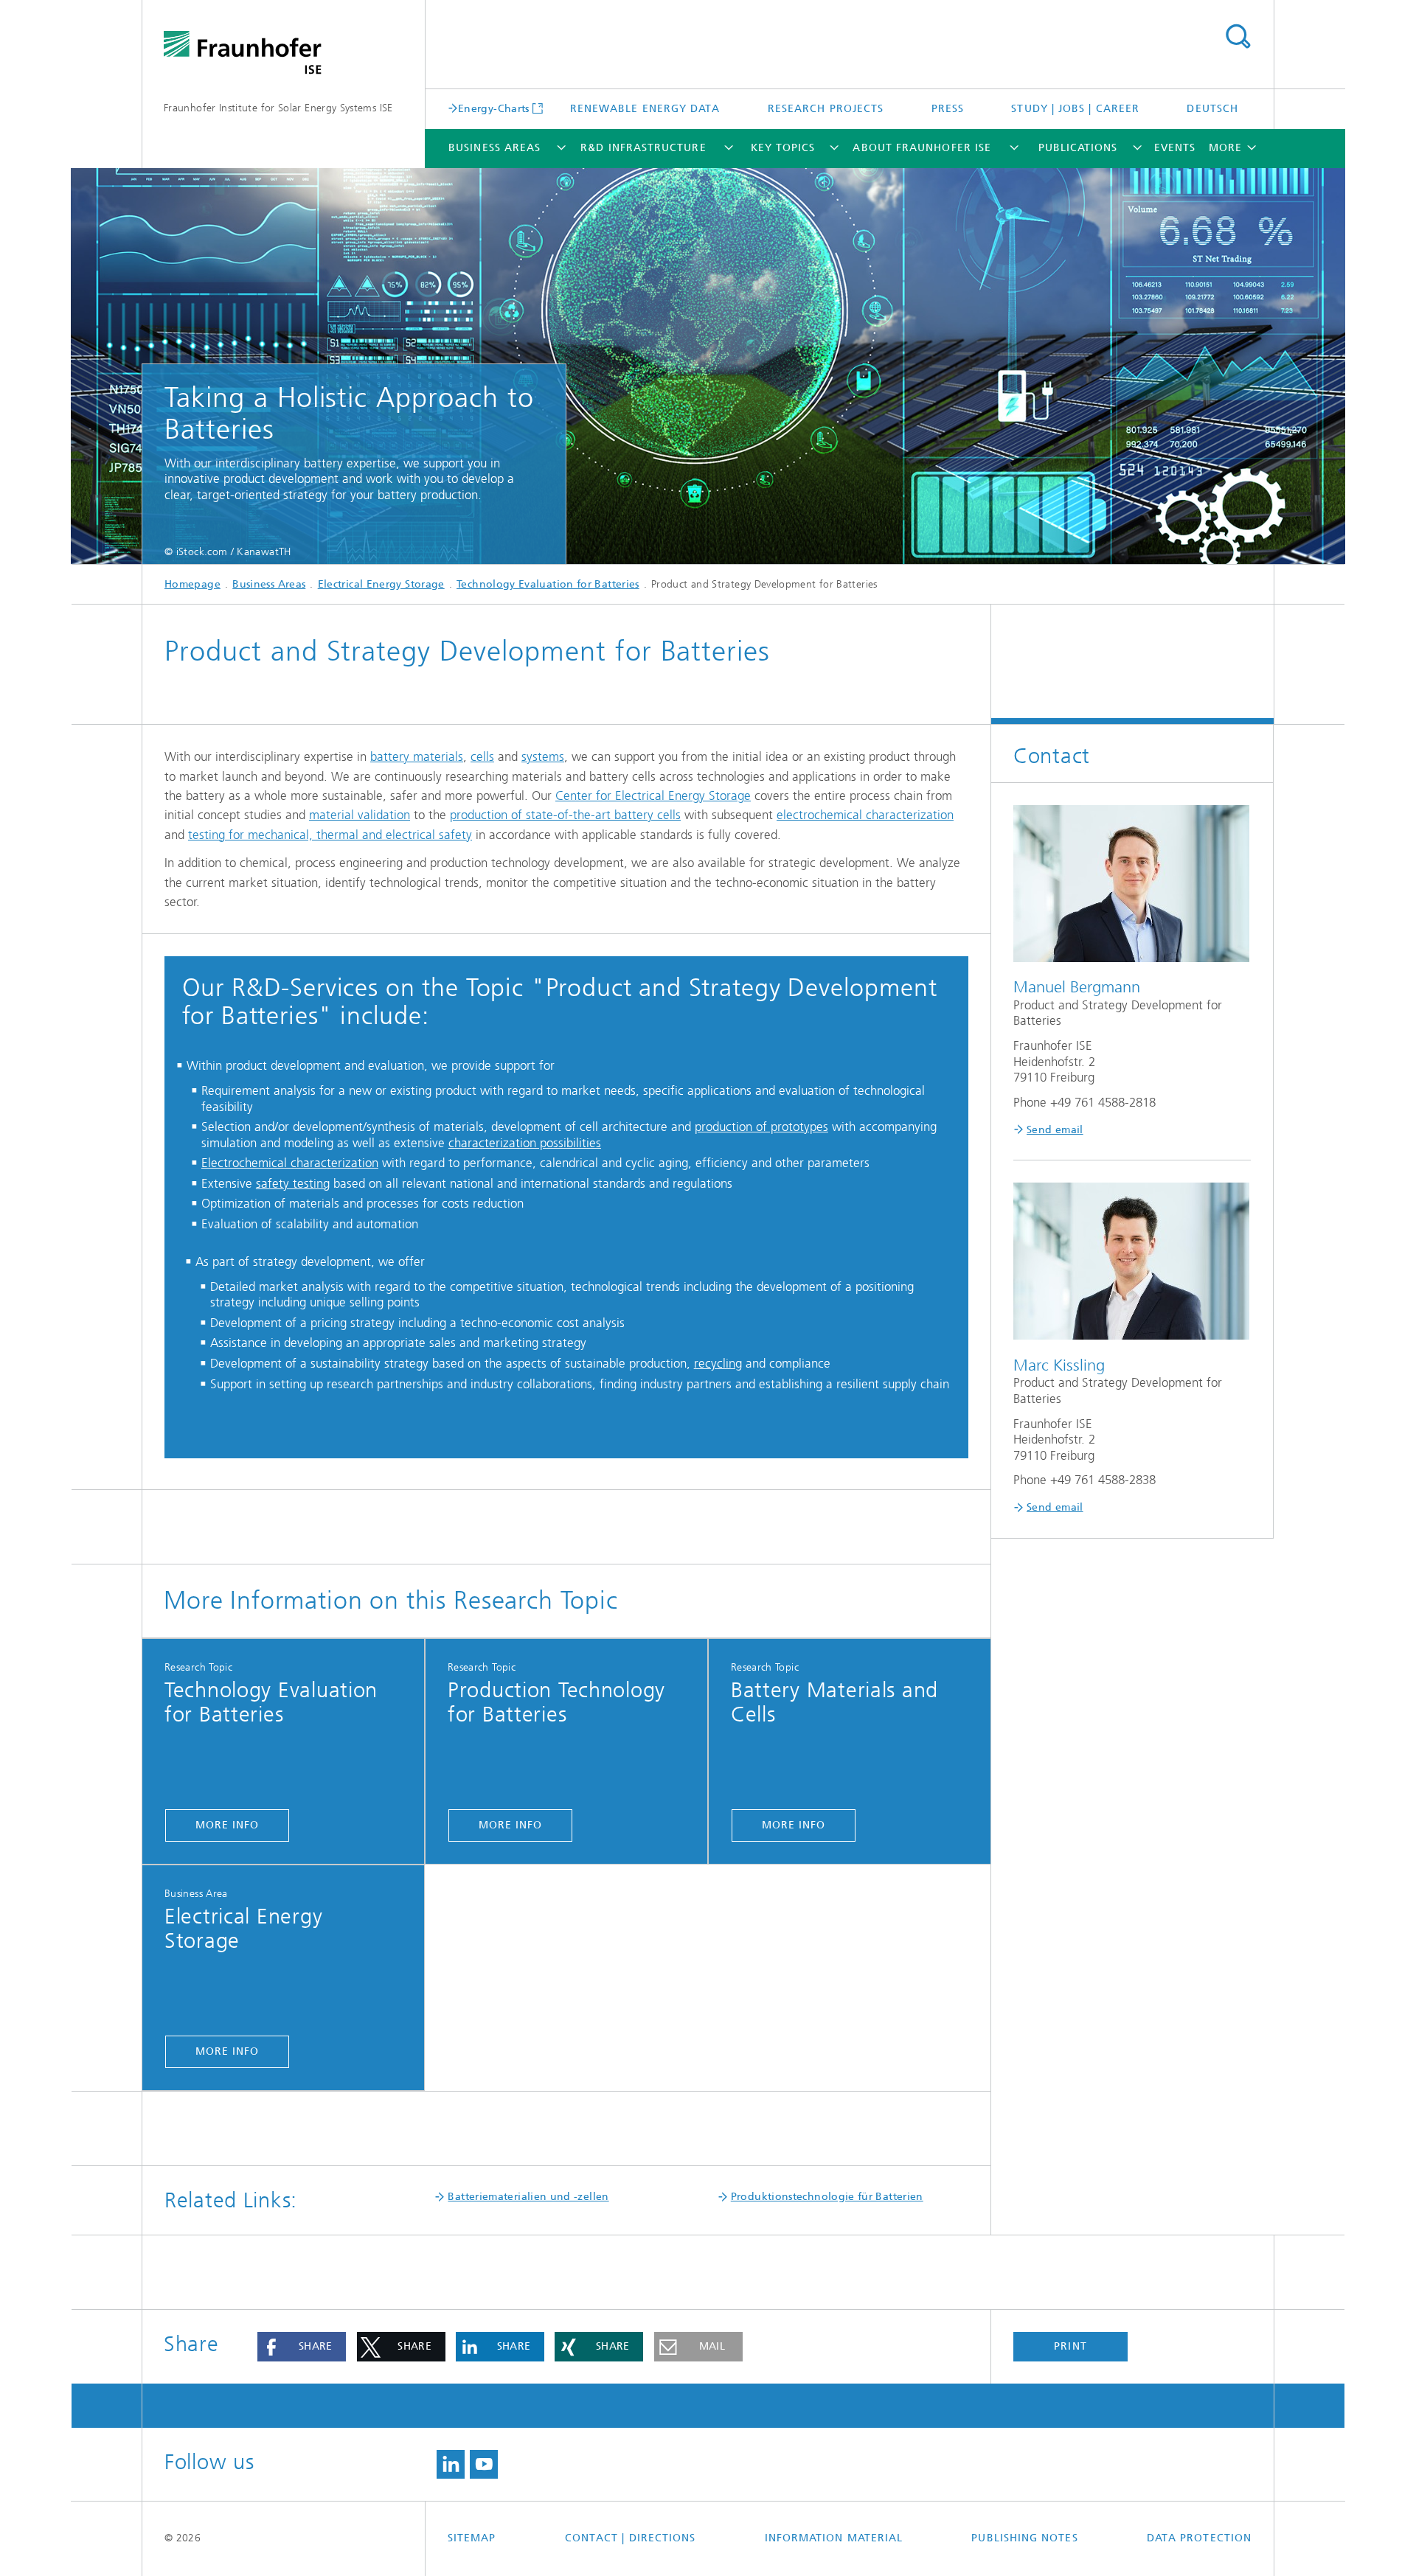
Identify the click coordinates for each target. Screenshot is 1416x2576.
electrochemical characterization (865, 815)
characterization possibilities (525, 1143)
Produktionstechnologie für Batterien (827, 2197)
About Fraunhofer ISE (922, 148)
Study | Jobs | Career (1075, 109)
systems (543, 756)
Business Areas (494, 148)
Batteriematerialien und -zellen (528, 2197)
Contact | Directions (631, 2538)
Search (1238, 37)
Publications (1078, 148)
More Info (228, 1825)
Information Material (834, 2538)
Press (948, 109)
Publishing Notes (1024, 2538)
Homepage (192, 584)
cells (482, 756)
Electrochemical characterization (290, 1163)
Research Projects (826, 109)
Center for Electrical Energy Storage (653, 796)
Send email (1055, 1130)
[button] (302, 2347)
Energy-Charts (494, 108)
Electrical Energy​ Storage (381, 584)
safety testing (293, 1183)
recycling (718, 1363)
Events (1175, 148)
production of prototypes (761, 1127)
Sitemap (472, 2538)
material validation (360, 815)
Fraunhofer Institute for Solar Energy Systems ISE (278, 108)
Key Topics (783, 148)
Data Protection (1199, 2538)
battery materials (417, 756)
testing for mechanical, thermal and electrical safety (330, 835)
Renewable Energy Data (645, 109)
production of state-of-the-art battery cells (565, 815)
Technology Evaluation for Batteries (548, 584)
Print (1070, 2346)
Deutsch (1212, 109)
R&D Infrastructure (643, 148)
